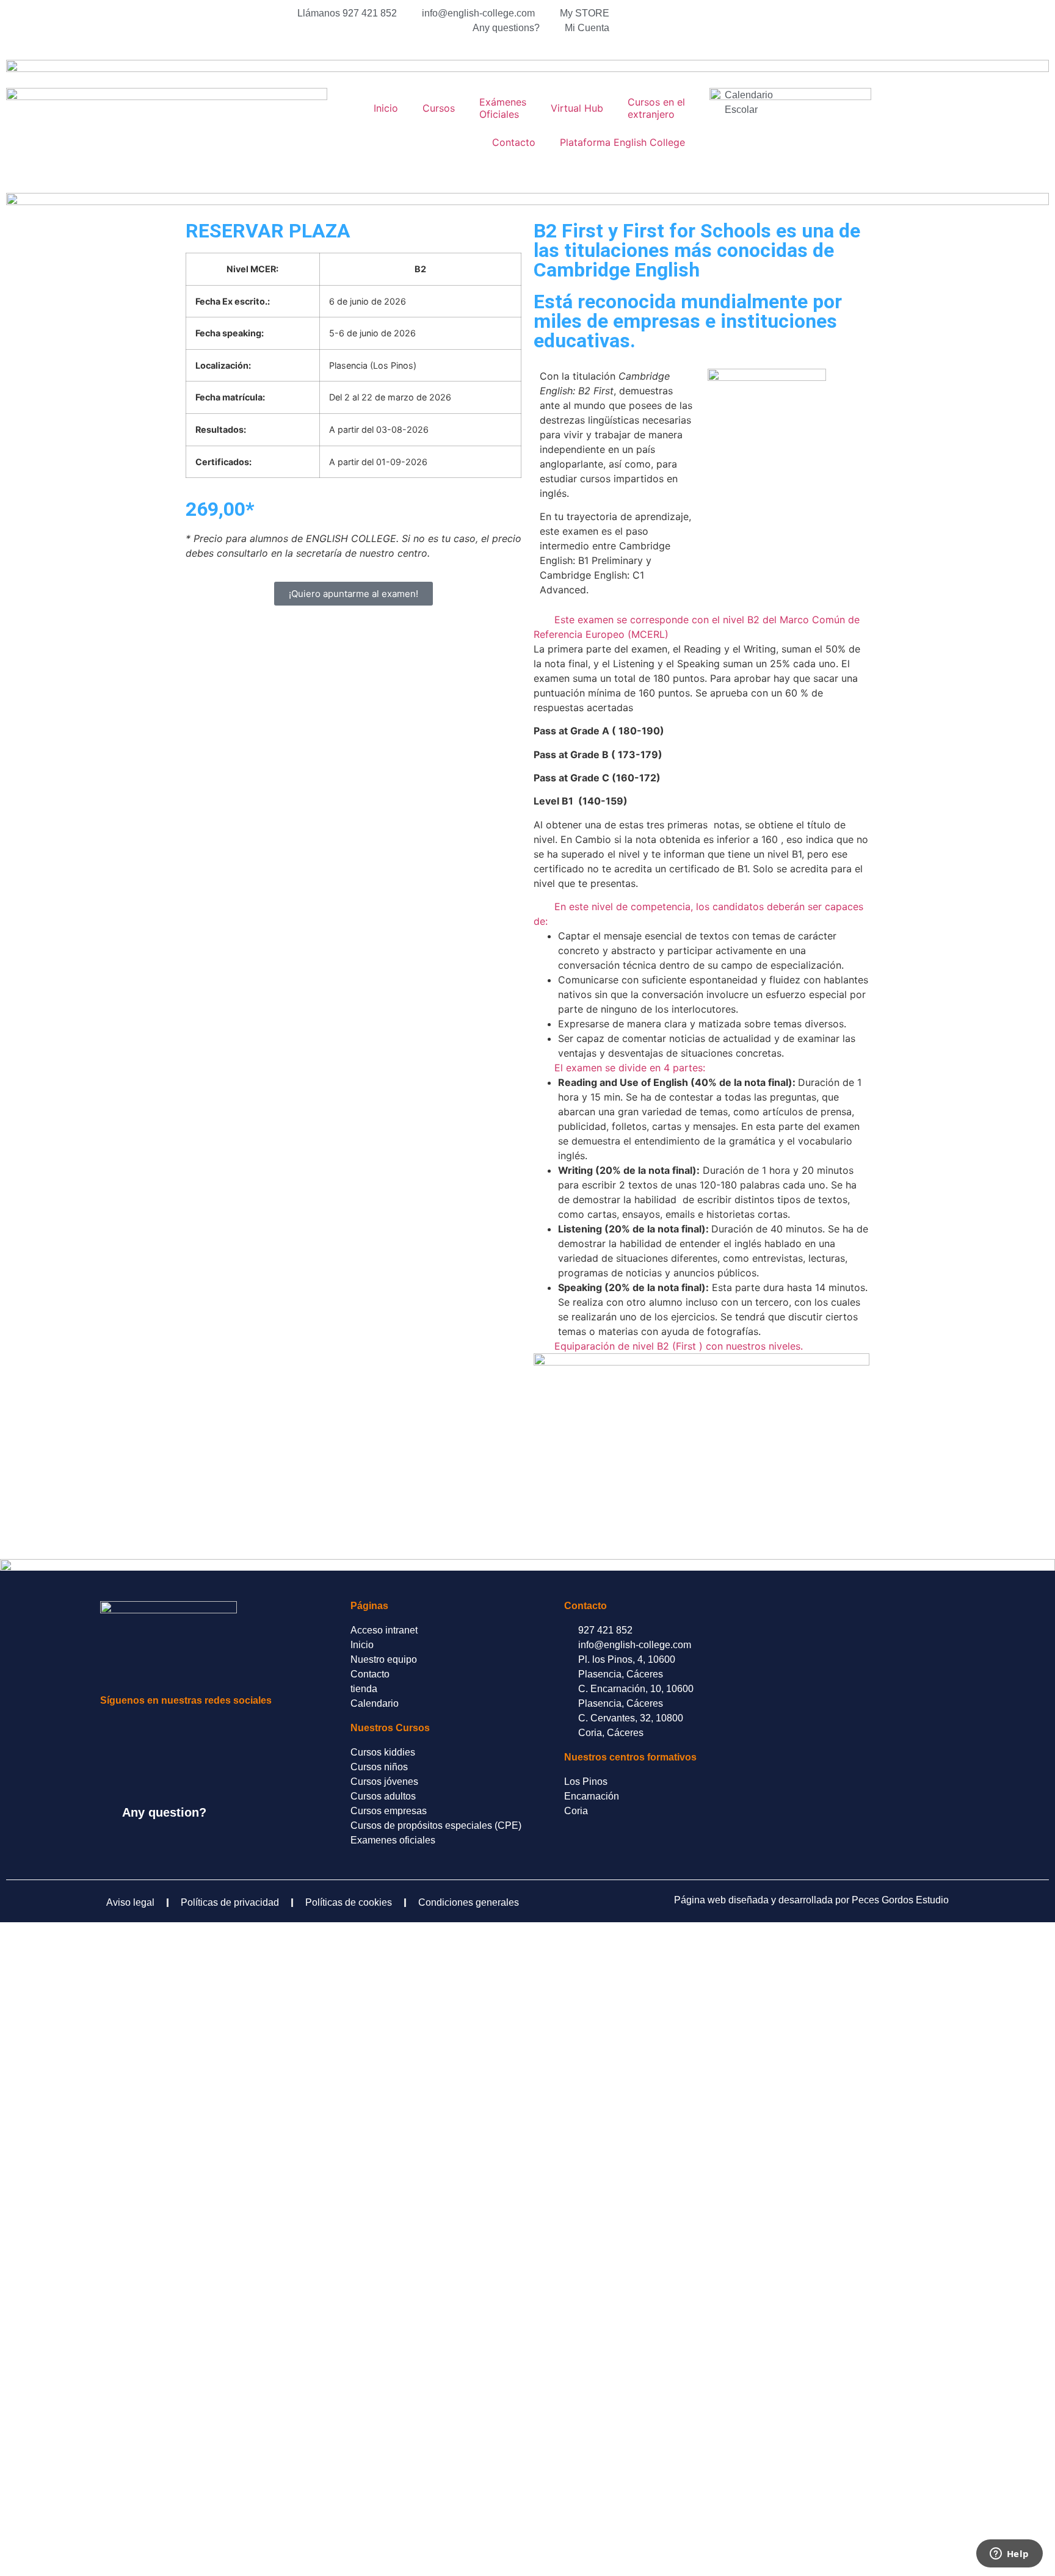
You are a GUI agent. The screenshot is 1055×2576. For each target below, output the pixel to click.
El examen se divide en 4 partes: (630, 1068)
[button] (702, 627)
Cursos (439, 108)
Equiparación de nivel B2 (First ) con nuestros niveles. (679, 1346)
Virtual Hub (577, 108)
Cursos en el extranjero (656, 108)
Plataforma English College (622, 142)
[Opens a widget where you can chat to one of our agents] (1009, 2555)
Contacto (514, 142)
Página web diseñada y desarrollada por (811, 1900)
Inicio (386, 108)
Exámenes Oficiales (503, 108)
